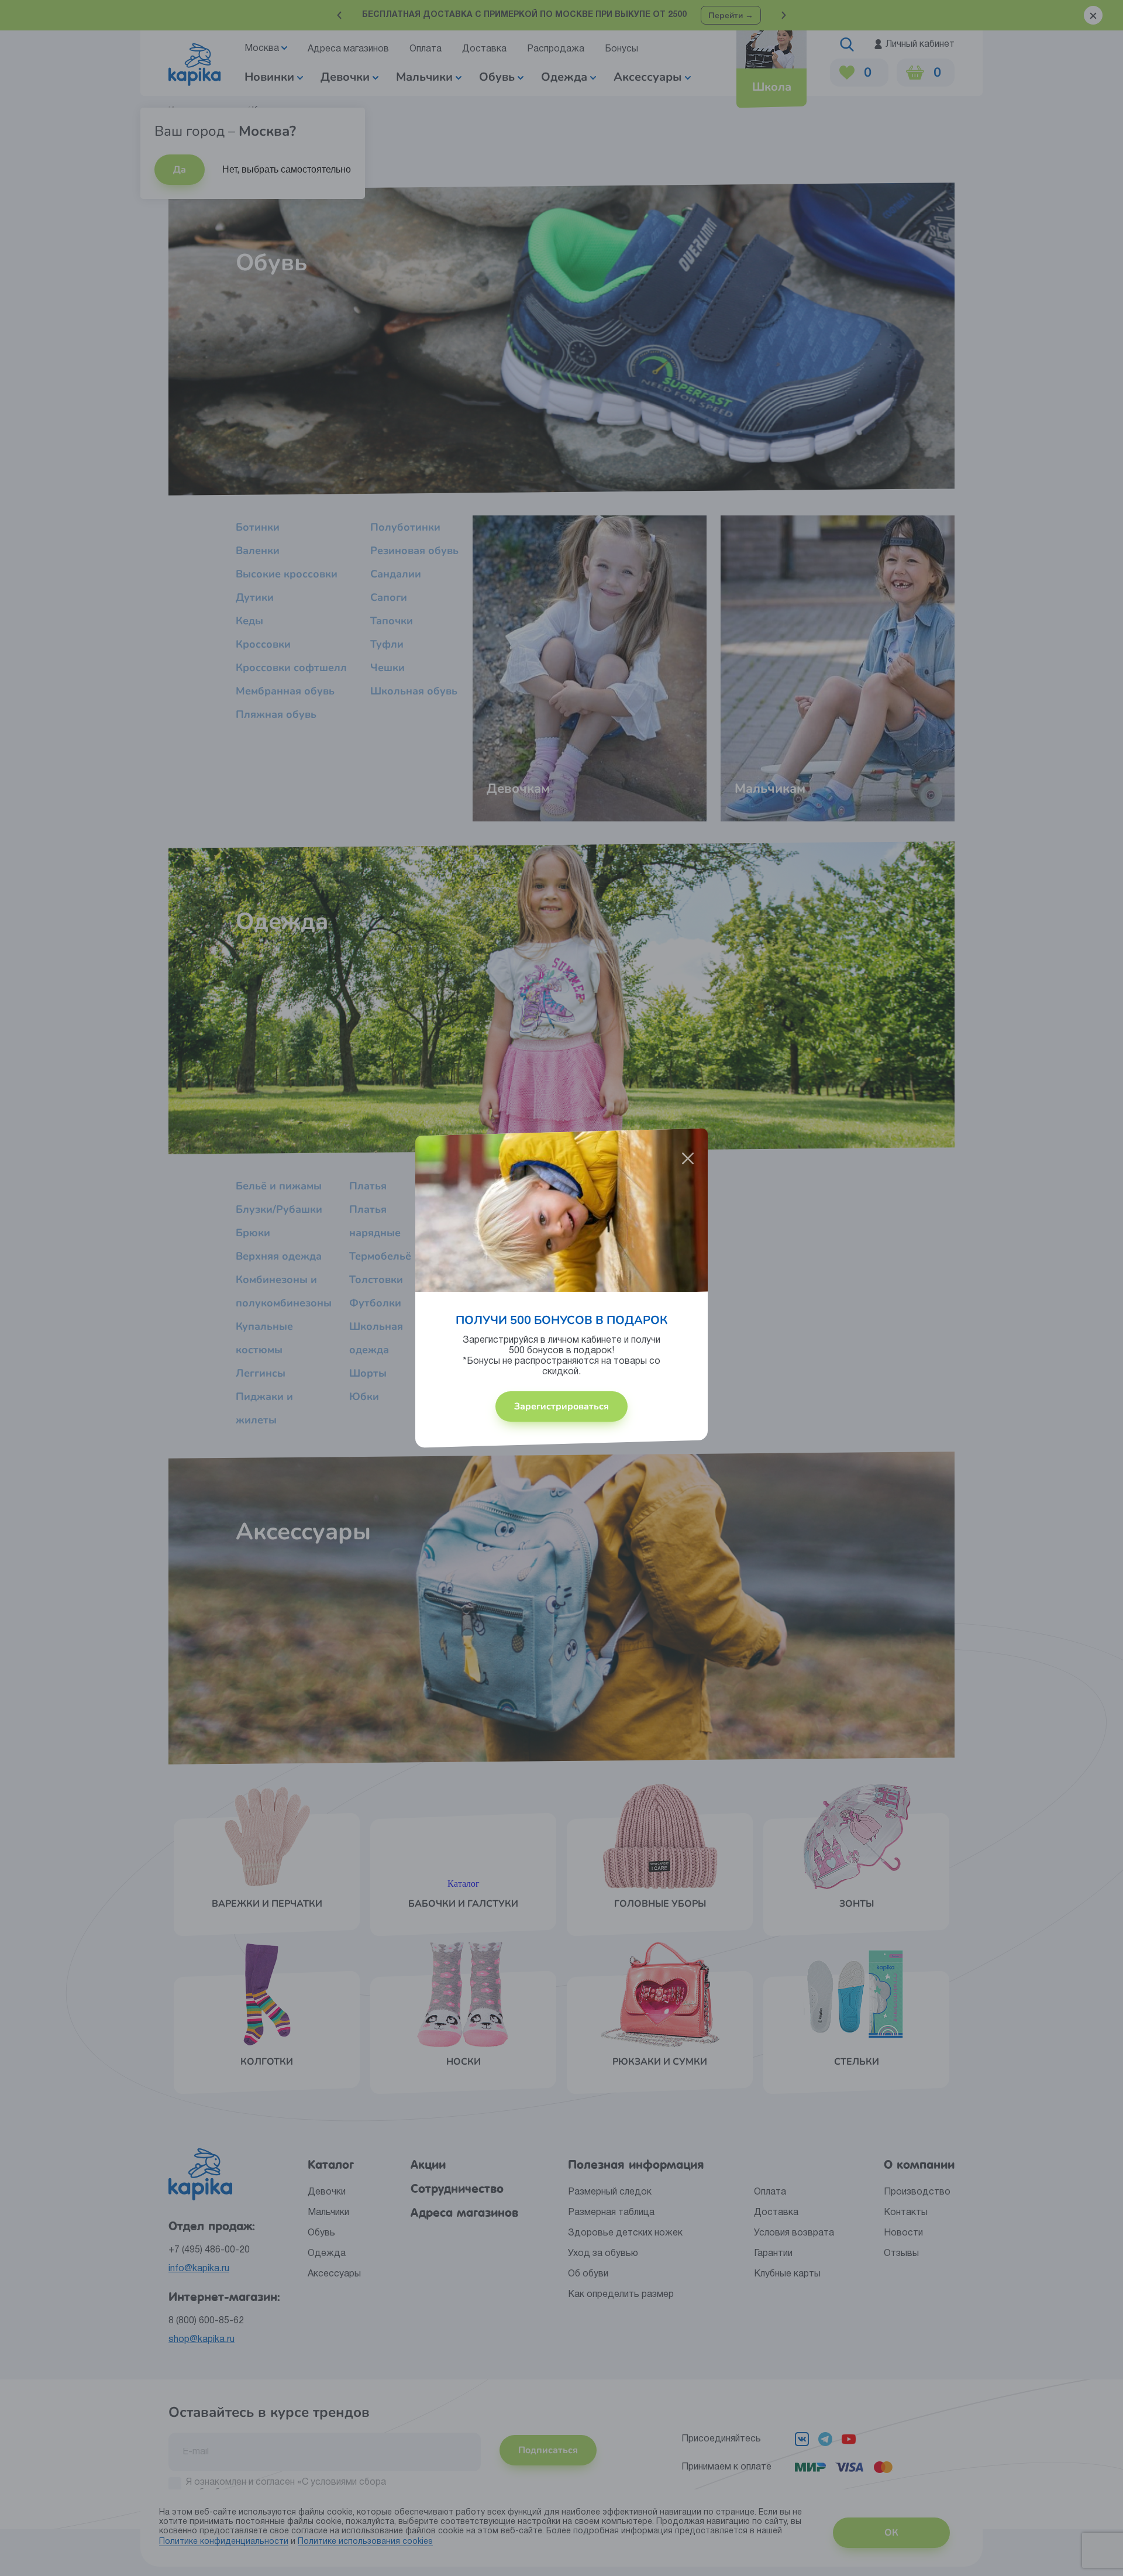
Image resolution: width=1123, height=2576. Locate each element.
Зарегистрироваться (561, 1406)
